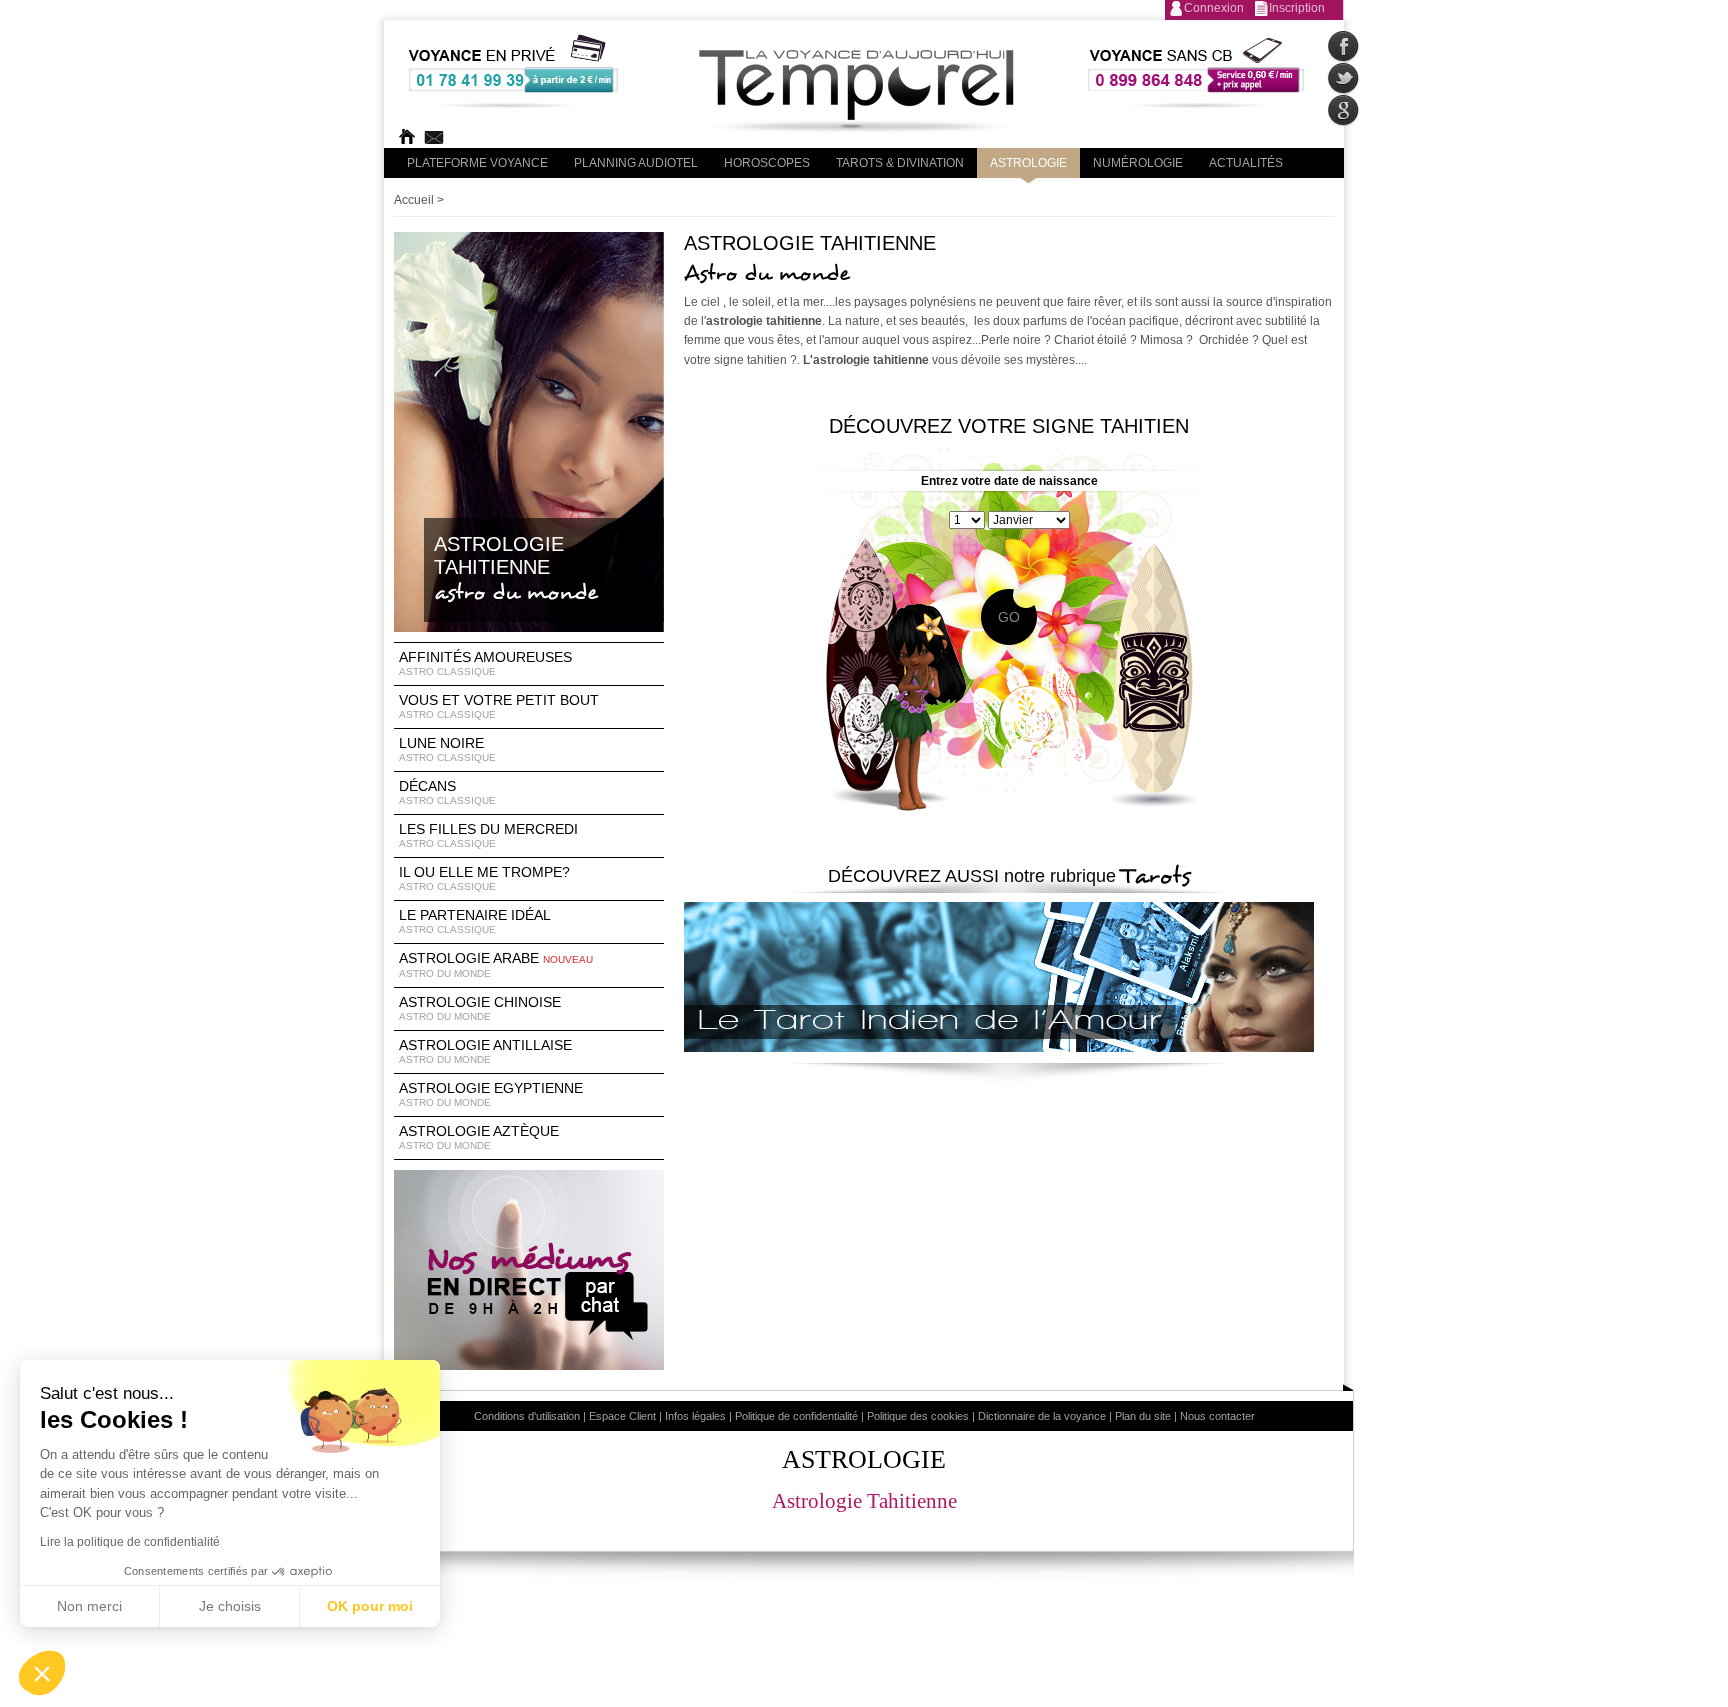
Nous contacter (1217, 1416)
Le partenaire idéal (475, 921)
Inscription (1297, 8)
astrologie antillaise (485, 1051)
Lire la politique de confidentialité (130, 1542)
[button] (42, 1673)
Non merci (89, 1606)
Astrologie (1028, 163)
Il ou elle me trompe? (484, 878)
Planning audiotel (636, 163)
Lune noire (447, 749)
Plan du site (1143, 1416)
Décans (447, 792)
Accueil (414, 200)
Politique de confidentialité (796, 1416)
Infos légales (695, 1416)
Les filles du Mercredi (488, 835)
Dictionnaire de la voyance (1042, 1416)
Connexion (1214, 8)
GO (1009, 617)
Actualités (1246, 163)
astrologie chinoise (480, 1008)
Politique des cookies (918, 1416)
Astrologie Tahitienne (864, 1501)
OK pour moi (370, 1606)
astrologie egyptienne (491, 1094)
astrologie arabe (496, 964)
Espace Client (622, 1416)
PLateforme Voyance (477, 163)
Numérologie (1138, 163)
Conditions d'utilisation (527, 1416)
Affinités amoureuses (485, 663)
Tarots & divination (900, 163)
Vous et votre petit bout (499, 706)
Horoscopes (767, 163)
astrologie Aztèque (479, 1137)
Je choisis (230, 1606)
